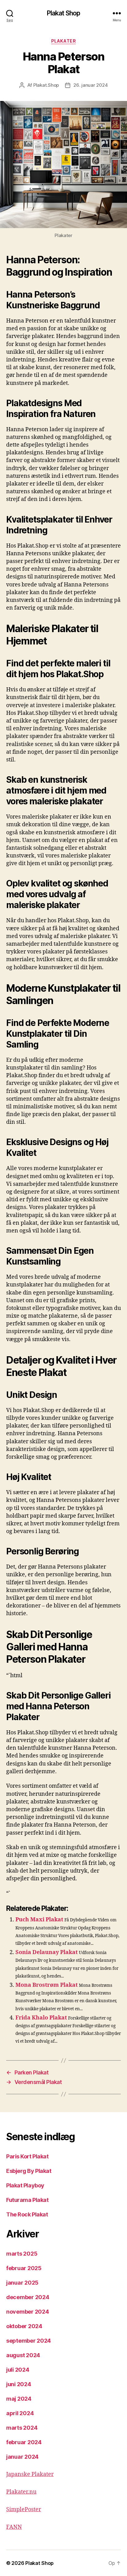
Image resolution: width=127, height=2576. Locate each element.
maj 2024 (19, 2399)
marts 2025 (22, 2254)
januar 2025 (22, 2283)
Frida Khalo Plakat (41, 2018)
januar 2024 (22, 2457)
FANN (14, 2527)
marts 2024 (22, 2428)
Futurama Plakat (27, 2200)
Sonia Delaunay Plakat (47, 1952)
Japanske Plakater (30, 2474)
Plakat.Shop (46, 85)
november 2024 (28, 2312)
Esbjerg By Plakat (29, 2171)
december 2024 (28, 2297)
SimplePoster (24, 2509)
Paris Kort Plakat (27, 2156)
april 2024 (20, 2413)
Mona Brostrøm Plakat (47, 1985)
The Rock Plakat (27, 2214)
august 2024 (23, 2355)
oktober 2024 (24, 2326)
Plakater (63, 41)
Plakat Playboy (25, 2185)
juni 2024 (19, 2384)
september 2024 (29, 2341)
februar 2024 (24, 2442)
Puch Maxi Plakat (39, 1920)
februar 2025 (24, 2268)
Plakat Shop (63, 13)
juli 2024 (18, 2370)
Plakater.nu (21, 2492)
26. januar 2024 (90, 85)
